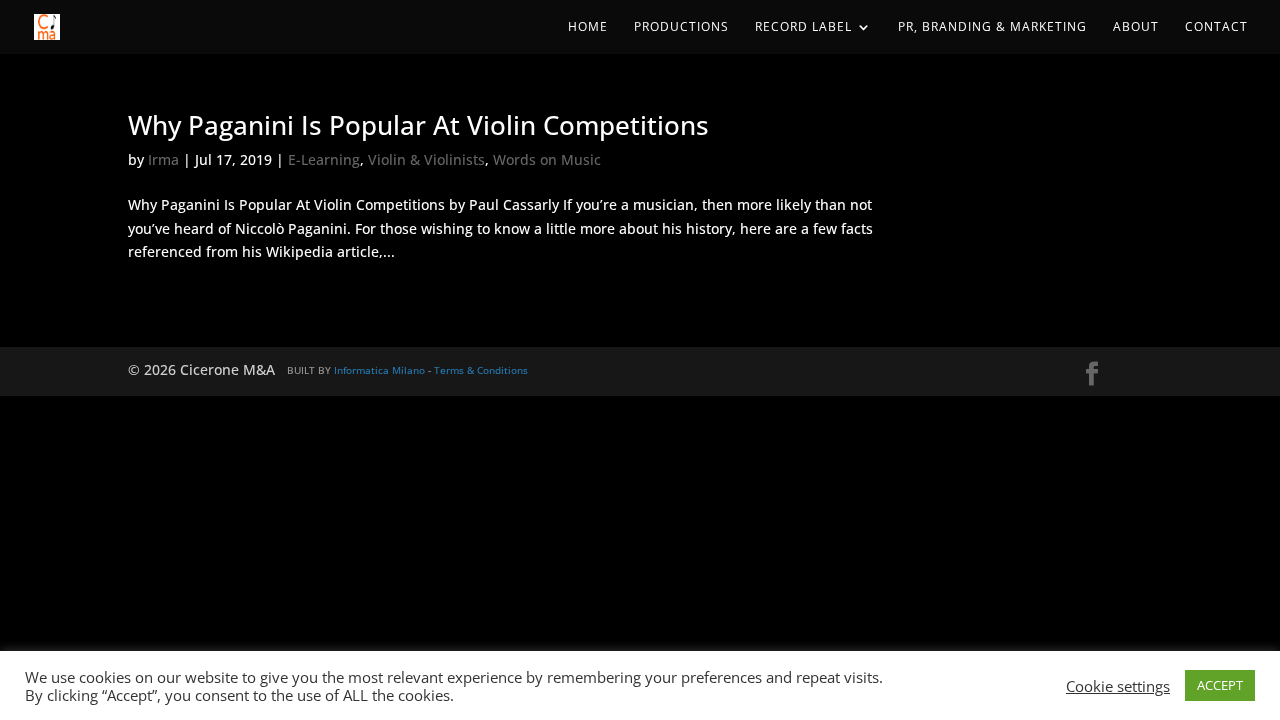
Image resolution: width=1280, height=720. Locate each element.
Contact (1216, 27)
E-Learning (324, 159)
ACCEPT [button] (1220, 685)
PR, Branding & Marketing (992, 27)
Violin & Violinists (426, 159)
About (1136, 27)
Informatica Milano (379, 370)
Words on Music (547, 159)
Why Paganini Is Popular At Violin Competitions (418, 125)
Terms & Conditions (481, 370)
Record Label (803, 27)
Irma (163, 159)
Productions (681, 27)
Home (588, 27)
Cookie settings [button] (1118, 686)
